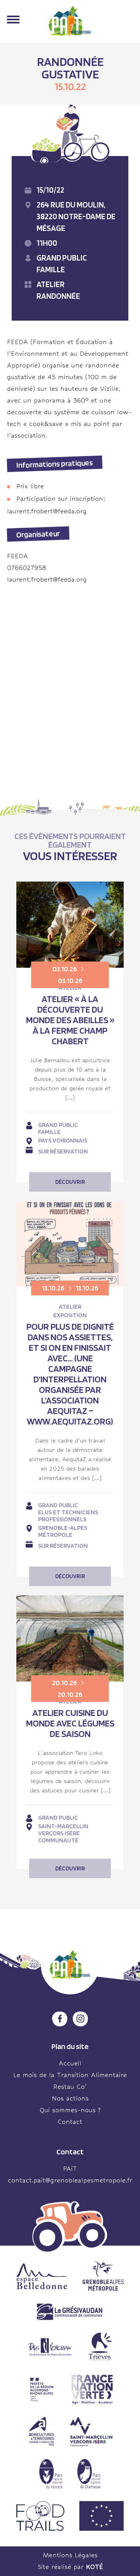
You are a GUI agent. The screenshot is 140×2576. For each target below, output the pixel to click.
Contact (70, 2122)
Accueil (70, 2063)
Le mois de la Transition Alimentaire (70, 2075)
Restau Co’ (70, 2087)
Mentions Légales (70, 2555)
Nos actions (70, 2098)
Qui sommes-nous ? (70, 2110)
